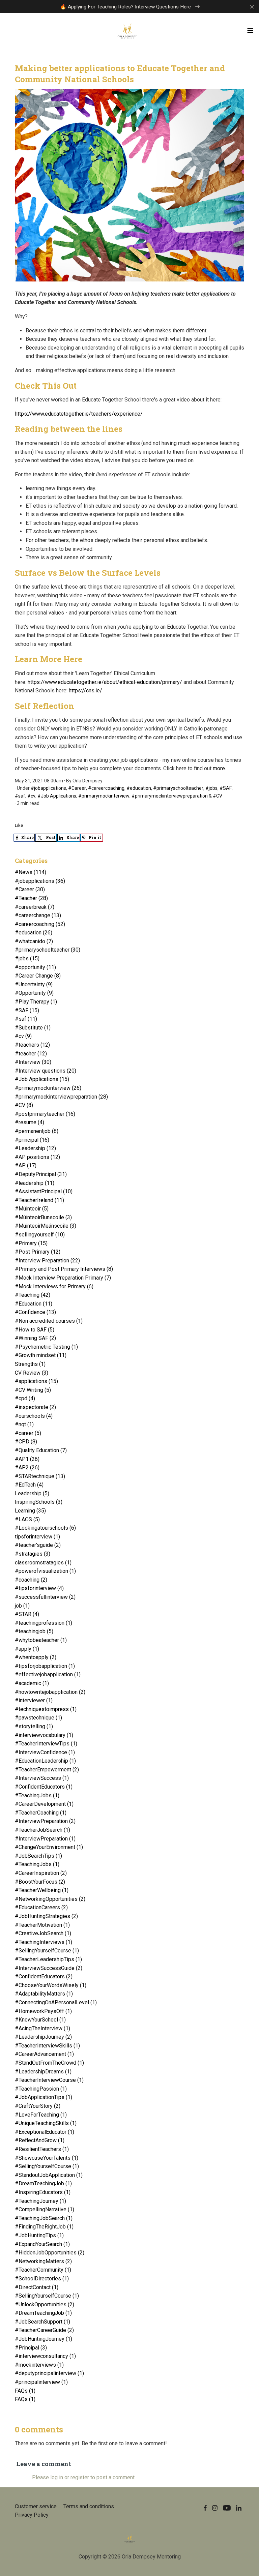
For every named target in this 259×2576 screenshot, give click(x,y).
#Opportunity (34, 993)
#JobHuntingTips (39, 2235)
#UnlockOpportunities (45, 2304)
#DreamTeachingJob (43, 2183)
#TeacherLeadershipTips (48, 1959)
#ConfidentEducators (44, 1787)
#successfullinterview (45, 1597)
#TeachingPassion (41, 2089)
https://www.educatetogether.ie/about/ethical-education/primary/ (105, 682)
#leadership (35, 1183)
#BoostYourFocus (40, 1882)
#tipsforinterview (39, 1588)
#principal (32, 1140)
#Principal (31, 2348)
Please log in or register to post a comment (83, 2477)
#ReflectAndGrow (40, 2140)
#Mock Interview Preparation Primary (63, 1278)
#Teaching (33, 1295)
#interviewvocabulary (44, 1735)
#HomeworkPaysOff (43, 2011)
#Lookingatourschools (45, 1528)
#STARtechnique (40, 1476)
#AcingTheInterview (42, 2028)
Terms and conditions (89, 2506)
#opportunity (35, 967)
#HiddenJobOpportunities (50, 2253)
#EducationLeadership (45, 1761)
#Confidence (35, 1312)
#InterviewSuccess (42, 1778)
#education (139, 788)
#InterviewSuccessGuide (49, 1968)
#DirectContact (37, 2287)
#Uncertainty (34, 984)
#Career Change (38, 976)
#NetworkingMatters (43, 2261)
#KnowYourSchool (40, 2020)
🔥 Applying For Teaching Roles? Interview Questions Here (126, 7)
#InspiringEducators (43, 2192)
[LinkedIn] (239, 2508)
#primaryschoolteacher (178, 788)
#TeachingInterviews (44, 1942)
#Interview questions (46, 1071)
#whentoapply (36, 1657)
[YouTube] (227, 2508)
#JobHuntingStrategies (46, 1916)
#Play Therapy (36, 1002)
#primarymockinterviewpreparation (170, 796)
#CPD (26, 1442)
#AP (26, 1165)
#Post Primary (38, 1252)
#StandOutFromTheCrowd (49, 2063)
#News (31, 872)
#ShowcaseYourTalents (47, 2158)
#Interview (33, 1062)
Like (19, 825)
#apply (27, 1649)
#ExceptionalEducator (45, 2132)
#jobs (211, 788)
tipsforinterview (37, 1537)
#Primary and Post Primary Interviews (64, 1269)
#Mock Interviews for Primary (54, 1286)
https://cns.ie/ (85, 691)
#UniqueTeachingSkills (46, 2123)
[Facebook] (205, 2508)
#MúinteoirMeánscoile (46, 1226)
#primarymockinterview (104, 796)
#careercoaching (106, 788)
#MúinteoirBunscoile (43, 1217)
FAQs (25, 2391)
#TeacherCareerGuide (44, 2330)
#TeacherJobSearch (42, 1830)
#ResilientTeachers (42, 2149)
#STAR (27, 1614)
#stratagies (33, 1554)
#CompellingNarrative (45, 2209)
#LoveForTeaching (41, 2115)
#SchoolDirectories (42, 2279)
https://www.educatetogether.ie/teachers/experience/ (79, 414)
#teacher (31, 1054)
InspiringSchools (39, 1502)
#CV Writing (33, 1390)
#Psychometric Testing (46, 1347)
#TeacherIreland (39, 1200)
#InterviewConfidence (45, 1752)
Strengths (30, 1364)
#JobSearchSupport (42, 2322)
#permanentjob (37, 1131)
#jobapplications (48, 788)
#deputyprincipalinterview (49, 2373)
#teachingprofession (44, 1623)
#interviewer (34, 1700)
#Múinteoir (32, 1209)
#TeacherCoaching (41, 1813)
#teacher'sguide (38, 1545)
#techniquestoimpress (46, 1709)
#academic (32, 1683)
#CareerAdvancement (44, 2054)
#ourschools (34, 1416)
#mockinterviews (39, 2365)
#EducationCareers (41, 1907)
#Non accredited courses (49, 1321)
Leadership (32, 1493)
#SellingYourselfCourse (47, 1951)
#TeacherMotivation (42, 1925)
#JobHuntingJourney (44, 2339)
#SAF (226, 788)
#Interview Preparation (47, 1261)
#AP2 (27, 1467)
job (22, 1606)
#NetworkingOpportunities (50, 1899)
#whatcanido (34, 941)
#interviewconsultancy (45, 2356)
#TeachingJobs (37, 1795)
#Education (34, 1304)
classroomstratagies (43, 1563)
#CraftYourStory (38, 2106)
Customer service (36, 2506)
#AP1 (27, 1459)
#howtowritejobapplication (50, 1692)
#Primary (31, 1243)
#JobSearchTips (38, 1856)
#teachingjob (34, 1631)
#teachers (32, 1045)
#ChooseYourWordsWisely (51, 1985)
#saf (20, 796)
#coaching (31, 1580)
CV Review (32, 1373)
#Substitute (33, 1028)
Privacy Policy (32, 2515)
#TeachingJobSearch (44, 2218)
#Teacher (31, 898)
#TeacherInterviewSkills (47, 2046)
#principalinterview (41, 2382)
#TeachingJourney (40, 2201)
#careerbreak (35, 907)
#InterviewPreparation (45, 1821)
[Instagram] (215, 2508)
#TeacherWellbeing (42, 1890)
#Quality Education (41, 1450)
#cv (31, 796)
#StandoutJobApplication (49, 2175)
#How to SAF (35, 1330)
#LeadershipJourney (43, 2037)
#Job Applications (57, 796)
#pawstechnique (38, 1718)
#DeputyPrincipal (41, 1174)
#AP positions (37, 1157)
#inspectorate (35, 1407)
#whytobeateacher (41, 1640)
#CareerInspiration (41, 1873)
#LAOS (27, 1519)
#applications (36, 1381)
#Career (77, 788)
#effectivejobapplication (48, 1674)
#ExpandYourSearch (42, 2244)
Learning (30, 1511)
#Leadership (35, 1148)
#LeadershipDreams (43, 2072)
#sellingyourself (40, 1235)
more (219, 768)
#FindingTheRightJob (44, 2227)
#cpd (25, 1398)
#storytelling (34, 1726)
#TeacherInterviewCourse (49, 2080)
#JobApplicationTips (44, 2097)
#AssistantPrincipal (44, 1191)
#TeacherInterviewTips (46, 1744)
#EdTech (29, 1485)
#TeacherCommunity (43, 2270)
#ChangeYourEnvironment (49, 1847)
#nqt (24, 1424)
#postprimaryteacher (45, 1114)
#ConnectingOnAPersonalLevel (56, 2002)
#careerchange (38, 915)
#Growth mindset (41, 1355)
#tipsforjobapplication (45, 1666)
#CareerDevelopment (44, 1804)
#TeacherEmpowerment (47, 1770)
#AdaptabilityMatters (44, 1994)
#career (28, 1433)
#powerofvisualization (45, 1571)
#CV (218, 796)
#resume (30, 1122)
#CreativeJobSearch (43, 1933)
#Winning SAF (35, 1338)
